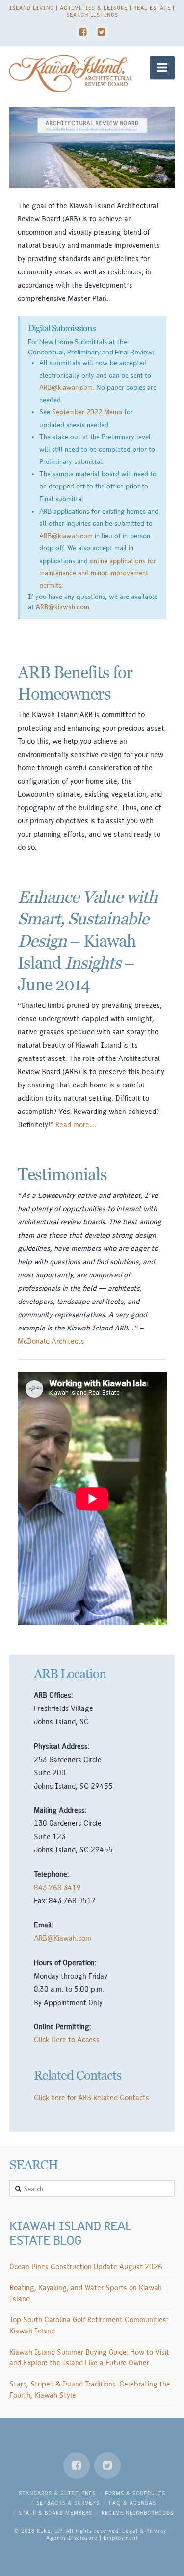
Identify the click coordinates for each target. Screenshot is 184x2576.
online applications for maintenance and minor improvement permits (98, 573)
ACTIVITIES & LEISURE (94, 8)
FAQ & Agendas (132, 2503)
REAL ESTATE (152, 8)
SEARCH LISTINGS (92, 15)
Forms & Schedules (135, 2493)
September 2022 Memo (87, 412)
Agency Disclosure (72, 2538)
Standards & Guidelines (57, 2493)
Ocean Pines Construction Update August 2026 (86, 2267)
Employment (121, 2538)
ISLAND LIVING (32, 8)
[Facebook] (82, 32)
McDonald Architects (51, 1341)
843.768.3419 (57, 1888)
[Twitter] (102, 32)
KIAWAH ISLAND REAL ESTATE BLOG (70, 2233)
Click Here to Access (67, 2040)
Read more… (76, 1125)
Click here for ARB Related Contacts (92, 2098)
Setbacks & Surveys (68, 2503)
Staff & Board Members (55, 2513)
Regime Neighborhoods (138, 2513)
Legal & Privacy (144, 2531)
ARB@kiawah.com (66, 387)
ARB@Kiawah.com (63, 1938)
